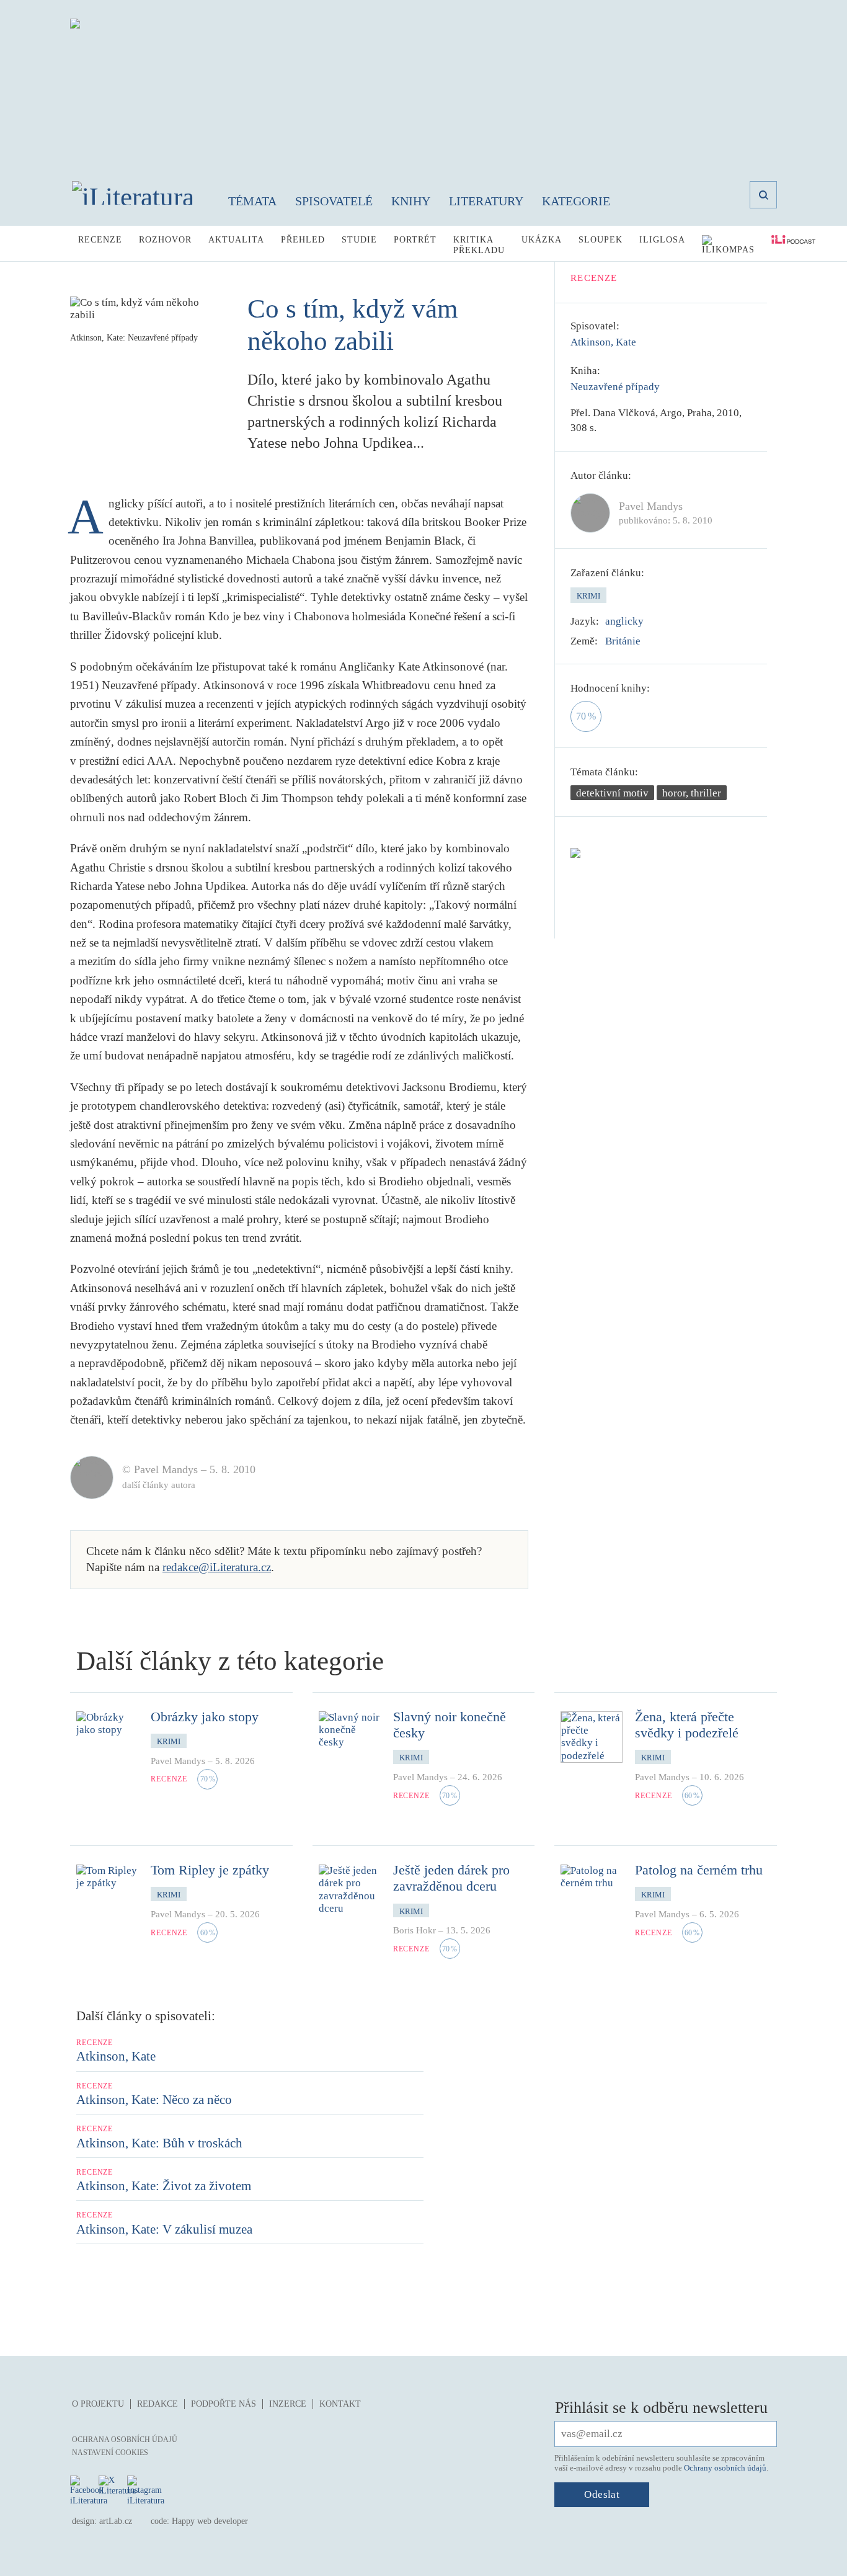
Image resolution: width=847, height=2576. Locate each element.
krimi (588, 596)
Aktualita (236, 240)
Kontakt (340, 2404)
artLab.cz (116, 2521)
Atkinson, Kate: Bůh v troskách (159, 2143)
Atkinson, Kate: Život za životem (164, 2186)
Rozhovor (165, 240)
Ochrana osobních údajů (125, 2440)
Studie (359, 240)
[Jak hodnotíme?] (659, 689)
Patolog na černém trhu (699, 1870)
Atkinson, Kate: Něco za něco (154, 2100)
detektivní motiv (612, 793)
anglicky (624, 621)
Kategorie (576, 201)
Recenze (100, 240)
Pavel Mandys (178, 1761)
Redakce (157, 2404)
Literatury (486, 201)
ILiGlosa (662, 240)
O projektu (98, 2404)
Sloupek (601, 240)
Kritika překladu (479, 245)
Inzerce (288, 2404)
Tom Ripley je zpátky (210, 1870)
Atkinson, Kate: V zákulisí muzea (164, 2229)
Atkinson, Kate (603, 342)
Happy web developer (210, 2521)
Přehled (303, 240)
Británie (623, 641)
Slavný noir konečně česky (450, 1725)
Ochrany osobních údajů (725, 2468)
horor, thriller (692, 793)
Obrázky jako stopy (205, 1717)
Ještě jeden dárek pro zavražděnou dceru (451, 1878)
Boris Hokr (415, 1930)
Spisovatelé (334, 201)
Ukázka (542, 240)
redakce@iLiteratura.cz (217, 1567)
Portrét (415, 240)
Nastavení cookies (110, 2453)
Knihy (411, 201)
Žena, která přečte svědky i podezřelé (687, 1725)
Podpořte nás (224, 2404)
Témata (252, 201)
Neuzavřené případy (615, 387)
